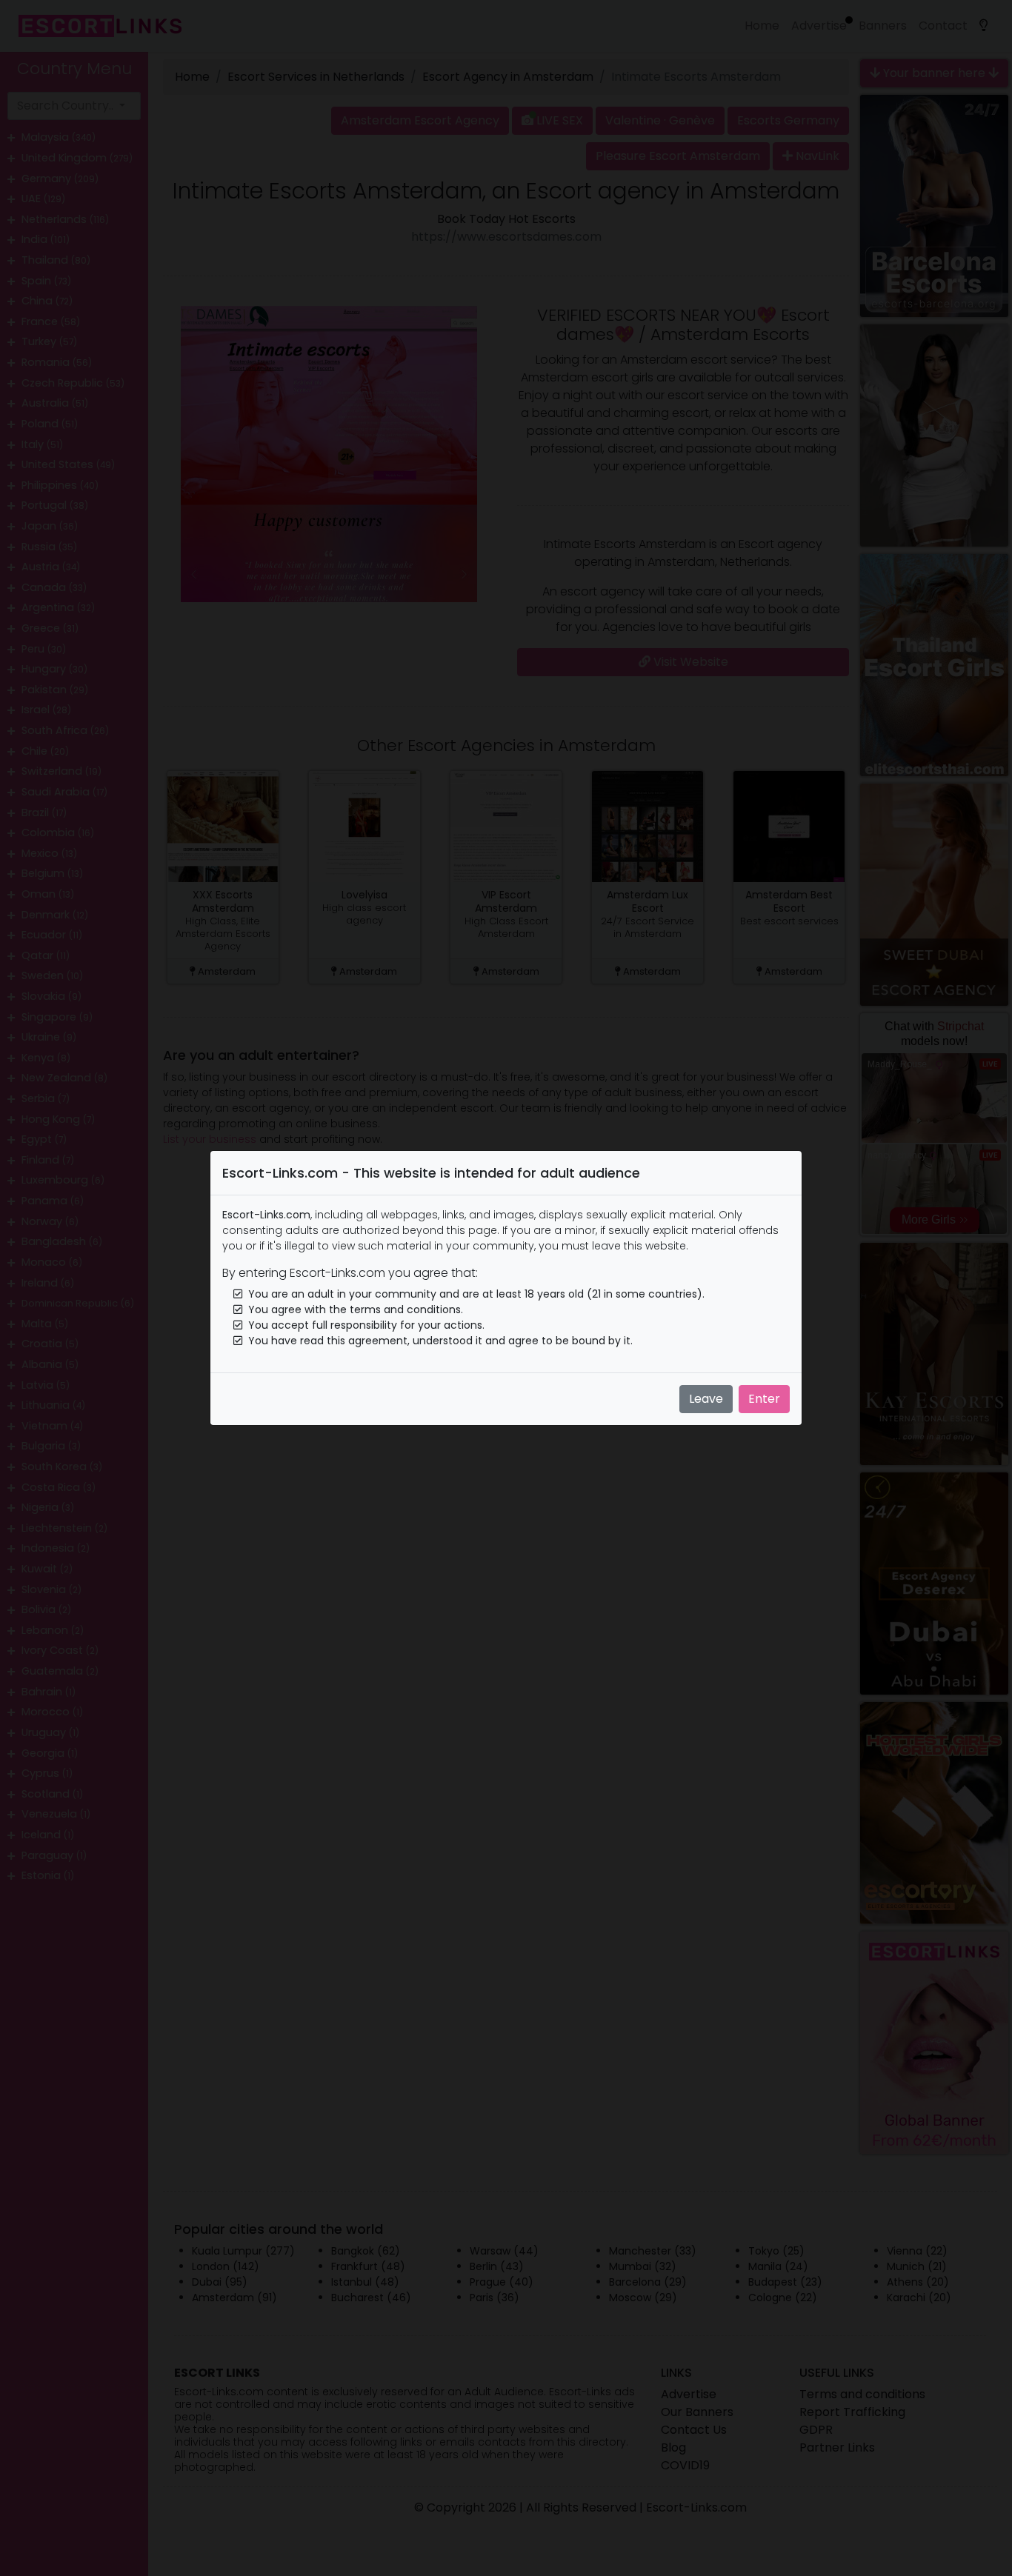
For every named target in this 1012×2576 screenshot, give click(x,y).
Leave (706, 1399)
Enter (764, 1399)
